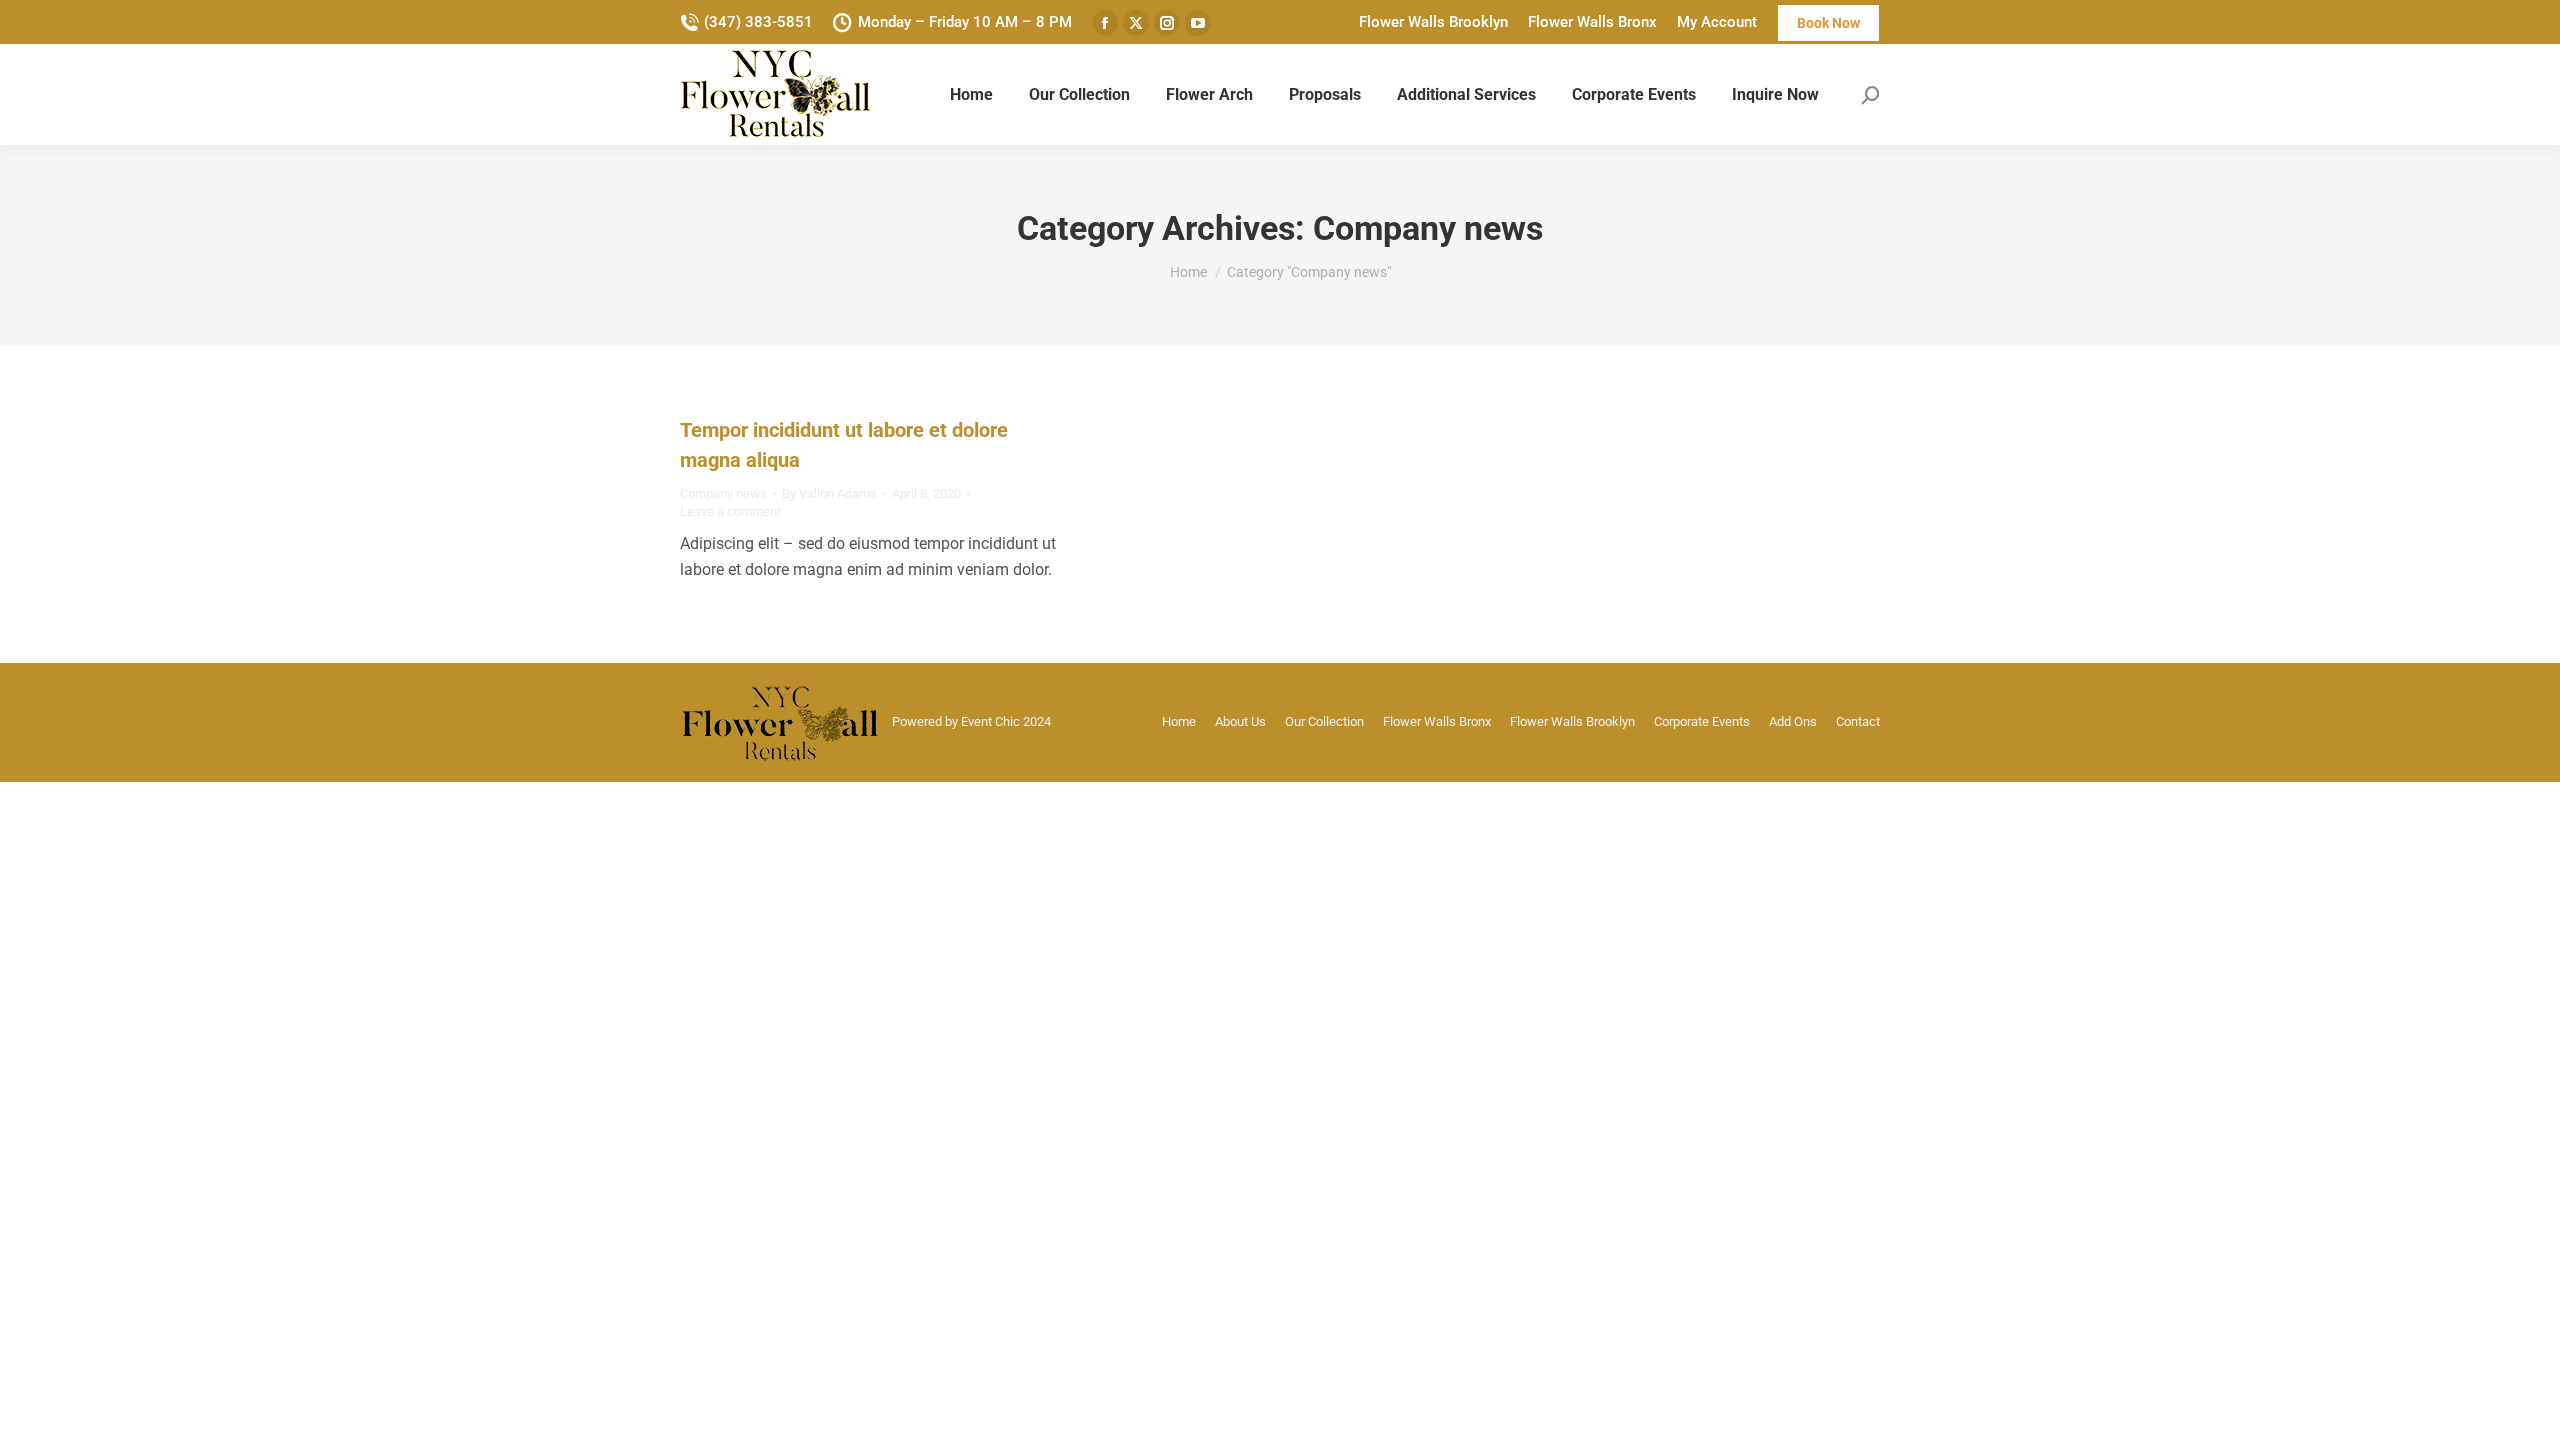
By (829, 493)
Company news (723, 493)
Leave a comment (730, 511)
